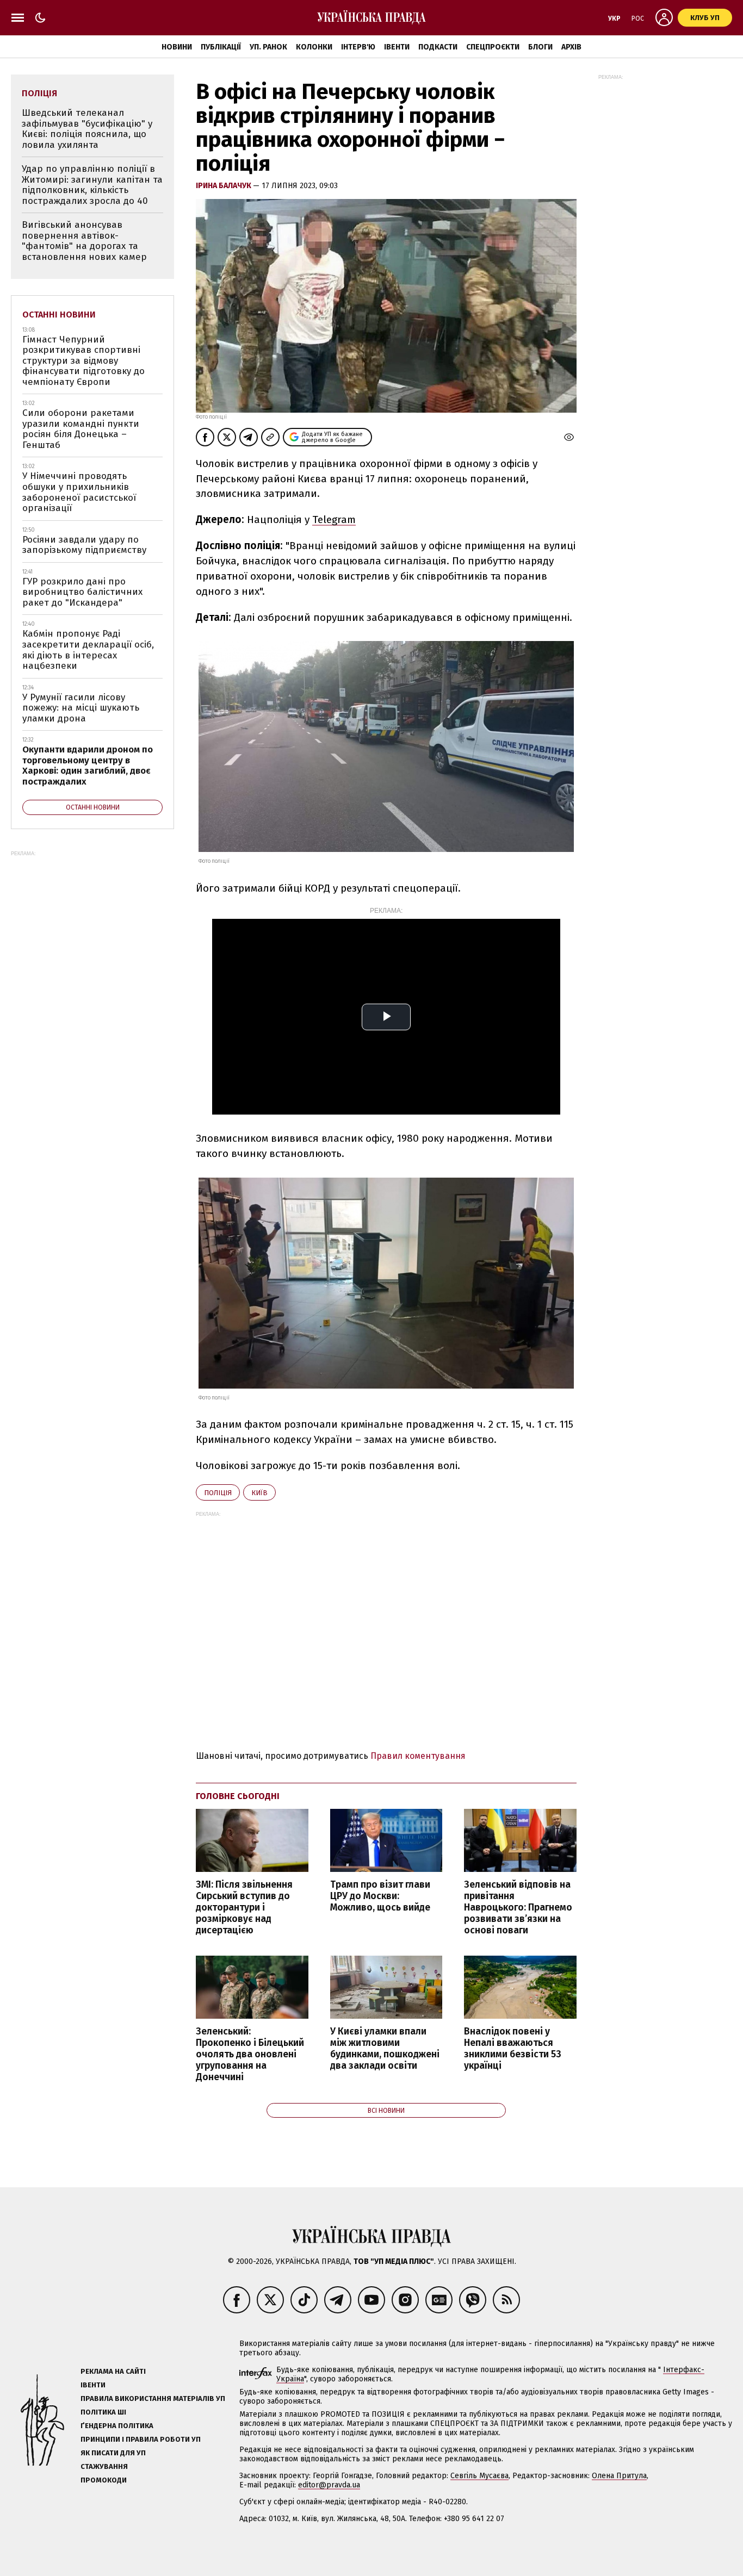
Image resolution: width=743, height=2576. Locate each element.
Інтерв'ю (358, 47)
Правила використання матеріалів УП (153, 2398)
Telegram (334, 519)
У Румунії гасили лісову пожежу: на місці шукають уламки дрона (81, 708)
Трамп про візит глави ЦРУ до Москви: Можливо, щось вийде (380, 1896)
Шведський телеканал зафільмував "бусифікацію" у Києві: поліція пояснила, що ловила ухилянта (87, 129)
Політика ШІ (103, 2412)
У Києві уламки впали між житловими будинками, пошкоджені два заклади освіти (385, 2049)
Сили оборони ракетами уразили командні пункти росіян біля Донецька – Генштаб (81, 429)
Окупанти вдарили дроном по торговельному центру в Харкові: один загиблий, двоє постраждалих (88, 766)
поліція (218, 1493)
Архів (571, 47)
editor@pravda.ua (329, 2485)
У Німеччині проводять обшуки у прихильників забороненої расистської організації (79, 492)
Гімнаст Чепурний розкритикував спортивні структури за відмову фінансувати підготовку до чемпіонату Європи (83, 361)
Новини (177, 47)
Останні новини (59, 315)
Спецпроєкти (493, 47)
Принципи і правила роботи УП (141, 2439)
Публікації (221, 47)
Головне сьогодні (238, 1796)
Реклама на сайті (113, 2371)
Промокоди (104, 2480)
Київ (259, 1493)
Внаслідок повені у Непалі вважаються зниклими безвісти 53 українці (513, 2049)
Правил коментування (418, 1756)
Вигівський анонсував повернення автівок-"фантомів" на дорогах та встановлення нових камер (84, 241)
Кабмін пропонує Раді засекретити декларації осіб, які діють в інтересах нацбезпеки (88, 650)
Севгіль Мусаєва (479, 2476)
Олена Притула (619, 2476)
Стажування (104, 2466)
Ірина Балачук (224, 186)
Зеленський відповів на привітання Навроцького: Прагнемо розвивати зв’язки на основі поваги (518, 1908)
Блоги (540, 47)
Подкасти (438, 47)
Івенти (397, 47)
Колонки (314, 47)
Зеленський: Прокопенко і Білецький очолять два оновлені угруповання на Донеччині (250, 2055)
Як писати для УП (113, 2453)
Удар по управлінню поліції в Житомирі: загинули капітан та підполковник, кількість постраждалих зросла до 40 (92, 185)
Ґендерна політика (117, 2426)
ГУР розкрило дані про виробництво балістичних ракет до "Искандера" (82, 592)
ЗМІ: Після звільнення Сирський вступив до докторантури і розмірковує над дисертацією (244, 1908)
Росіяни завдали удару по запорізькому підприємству (84, 545)
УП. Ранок (268, 47)
